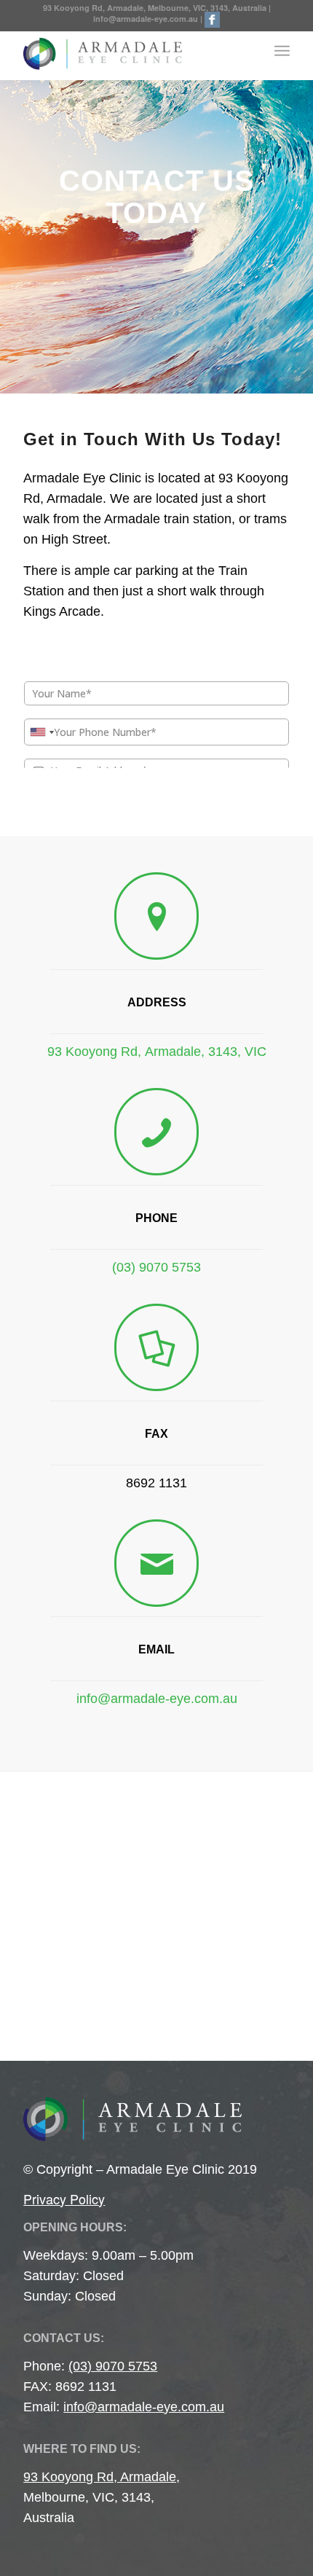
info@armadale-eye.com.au (146, 19)
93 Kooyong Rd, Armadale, (102, 2477)
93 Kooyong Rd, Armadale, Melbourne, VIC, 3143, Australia (156, 8)
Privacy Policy (64, 2199)
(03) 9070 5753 (156, 1267)
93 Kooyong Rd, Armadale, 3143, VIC (157, 1052)
